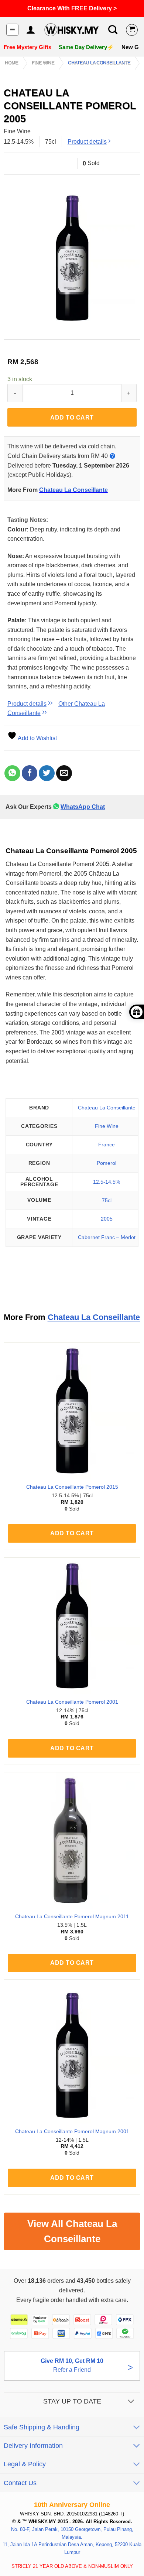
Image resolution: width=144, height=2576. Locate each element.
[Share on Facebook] (30, 773)
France (107, 1145)
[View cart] (132, 30)
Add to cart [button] (72, 1533)
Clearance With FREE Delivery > (72, 8)
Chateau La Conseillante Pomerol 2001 (72, 1702)
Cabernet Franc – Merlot (107, 1237)
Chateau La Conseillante (99, 63)
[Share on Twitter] (47, 773)
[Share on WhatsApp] (12, 773)
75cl (107, 1200)
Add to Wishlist (37, 738)
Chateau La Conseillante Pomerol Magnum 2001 (72, 2132)
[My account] (30, 30)
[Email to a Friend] (64, 773)
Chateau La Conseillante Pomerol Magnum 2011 (72, 1917)
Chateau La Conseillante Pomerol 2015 (72, 1487)
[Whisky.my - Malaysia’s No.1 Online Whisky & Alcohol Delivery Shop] (71, 30)
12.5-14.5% (107, 1182)
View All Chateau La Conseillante (72, 2231)
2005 (107, 1219)
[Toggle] (131, 2402)
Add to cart (72, 418)
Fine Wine (43, 63)
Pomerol (107, 1163)
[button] (12, 30)
